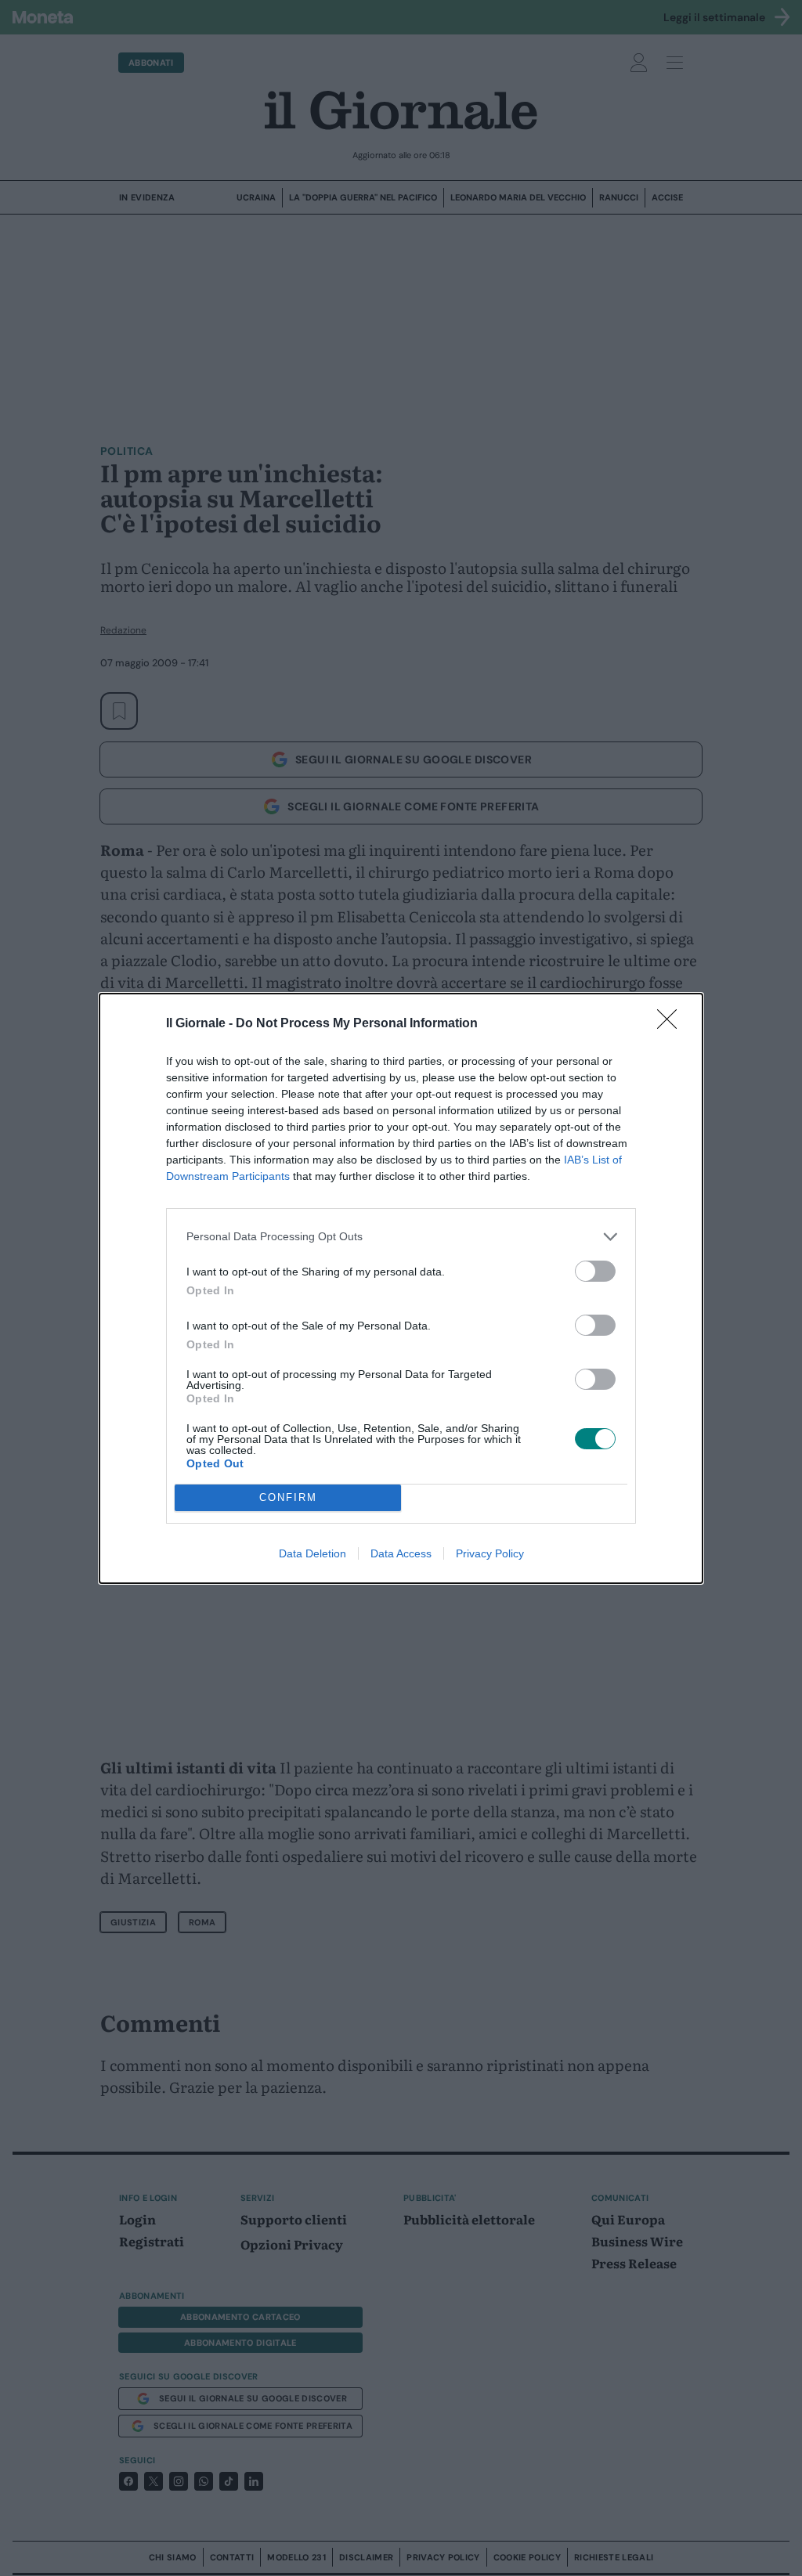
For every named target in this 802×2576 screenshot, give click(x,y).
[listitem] (401, 1237)
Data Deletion (312, 1553)
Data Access (401, 1553)
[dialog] (401, 1288)
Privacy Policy (490, 1553)
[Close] (672, 1024)
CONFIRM (288, 1497)
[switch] (595, 1271)
